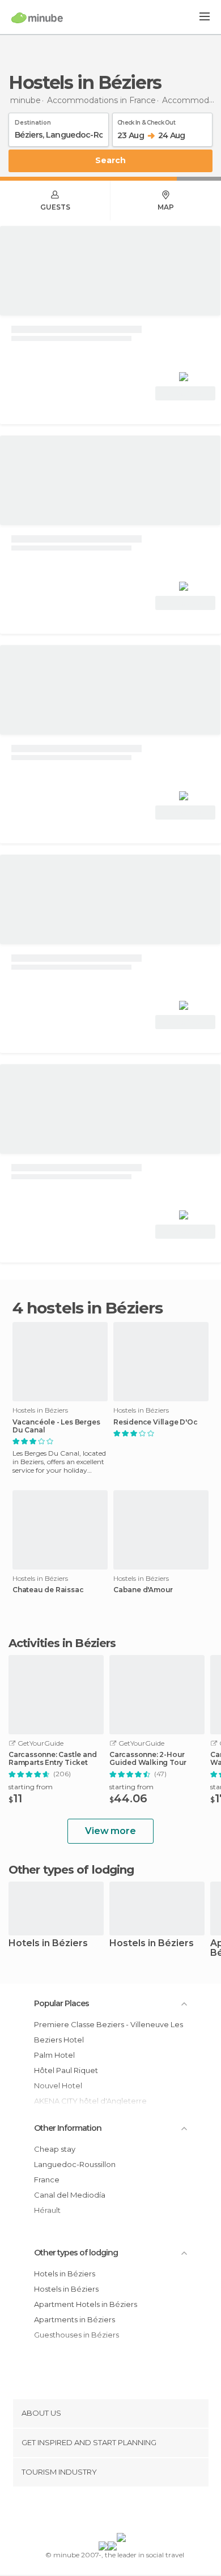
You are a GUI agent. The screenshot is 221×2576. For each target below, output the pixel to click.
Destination (33, 121)
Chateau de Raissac (48, 1590)
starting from (31, 1787)
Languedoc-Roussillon (75, 2164)
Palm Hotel (54, 2055)
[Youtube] (137, 2512)
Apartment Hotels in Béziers (86, 2304)
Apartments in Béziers (75, 2319)
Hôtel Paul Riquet (66, 2070)
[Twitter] (108, 2512)
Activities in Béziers (62, 1643)
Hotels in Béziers (48, 1944)
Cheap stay (55, 2149)
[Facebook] (93, 2512)
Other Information (68, 2128)
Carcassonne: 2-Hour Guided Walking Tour (148, 1759)
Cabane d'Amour (143, 1590)
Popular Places (61, 2003)
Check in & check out (146, 121)
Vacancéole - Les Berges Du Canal (56, 1426)
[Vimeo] (122, 2512)
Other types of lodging (76, 2253)
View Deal (186, 393)
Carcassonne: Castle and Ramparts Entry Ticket (52, 1759)
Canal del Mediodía (70, 2195)
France (47, 2180)
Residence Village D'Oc (156, 1422)
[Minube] (37, 18)
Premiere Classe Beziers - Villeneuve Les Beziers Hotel (109, 2032)
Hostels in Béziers (152, 1944)
